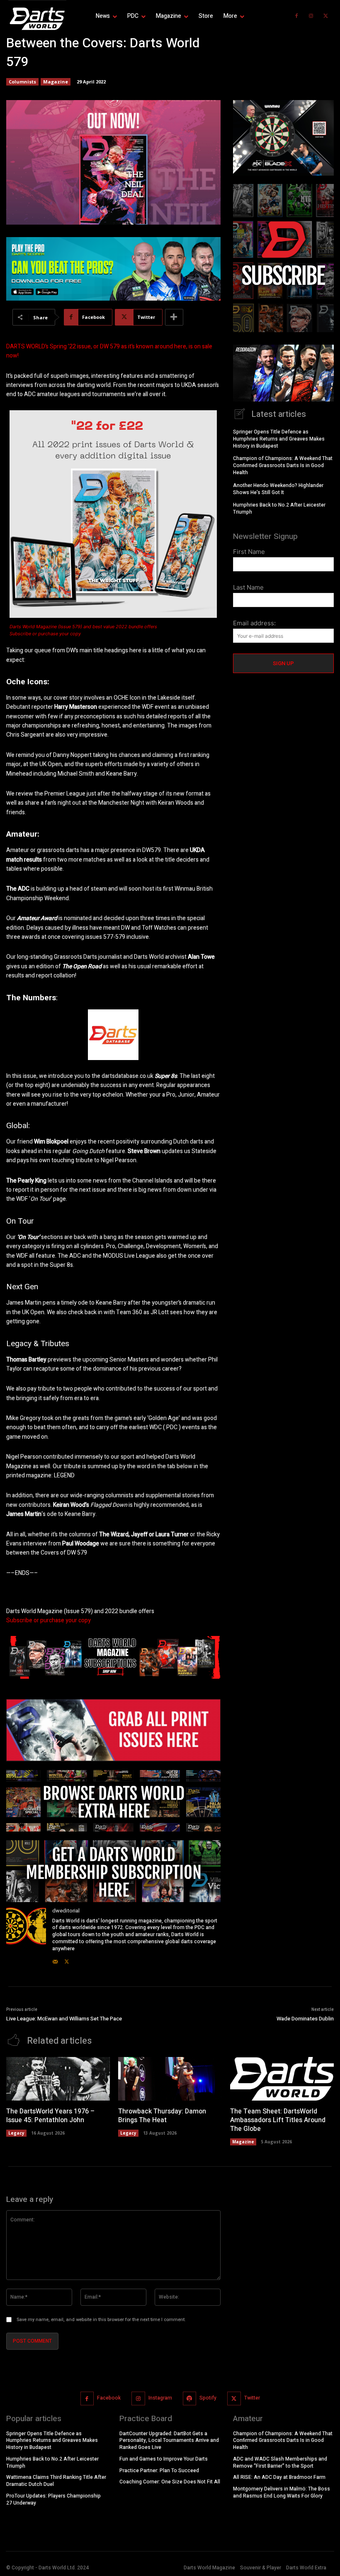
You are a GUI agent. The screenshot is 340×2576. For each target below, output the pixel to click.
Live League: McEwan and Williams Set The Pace (64, 2019)
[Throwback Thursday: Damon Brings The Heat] (170, 2079)
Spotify (208, 2398)
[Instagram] (311, 16)
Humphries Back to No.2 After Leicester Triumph (279, 508)
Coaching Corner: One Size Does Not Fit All (170, 2482)
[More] (174, 317)
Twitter (252, 2398)
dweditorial (66, 1911)
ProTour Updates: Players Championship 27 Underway (53, 2500)
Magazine (56, 82)
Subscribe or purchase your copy (46, 634)
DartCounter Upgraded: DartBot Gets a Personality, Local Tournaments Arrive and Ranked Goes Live (169, 2441)
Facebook (109, 2398)
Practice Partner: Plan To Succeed (159, 2471)
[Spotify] (190, 2398)
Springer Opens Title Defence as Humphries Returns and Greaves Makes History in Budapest (279, 439)
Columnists (22, 82)
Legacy (16, 2133)
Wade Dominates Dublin (305, 2019)
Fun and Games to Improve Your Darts (164, 2459)
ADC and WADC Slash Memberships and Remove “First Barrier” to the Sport (280, 2462)
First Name (249, 552)
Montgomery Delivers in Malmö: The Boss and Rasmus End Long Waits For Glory (282, 2493)
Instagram (160, 2398)
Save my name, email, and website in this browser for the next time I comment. (101, 2320)
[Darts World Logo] (37, 19)
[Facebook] (296, 16)
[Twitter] (325, 16)
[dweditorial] (26, 1936)
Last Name (248, 587)
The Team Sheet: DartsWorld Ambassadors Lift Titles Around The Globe (278, 2120)
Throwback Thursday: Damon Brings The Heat (162, 2116)
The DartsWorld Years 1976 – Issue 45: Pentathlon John (50, 2116)
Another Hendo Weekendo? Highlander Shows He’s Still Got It (278, 489)
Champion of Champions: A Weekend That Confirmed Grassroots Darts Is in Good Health (283, 465)
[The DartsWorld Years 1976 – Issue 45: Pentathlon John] (58, 2079)
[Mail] (55, 1960)
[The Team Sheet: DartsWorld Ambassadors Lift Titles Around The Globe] (282, 2079)
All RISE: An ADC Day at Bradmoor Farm (279, 2478)
